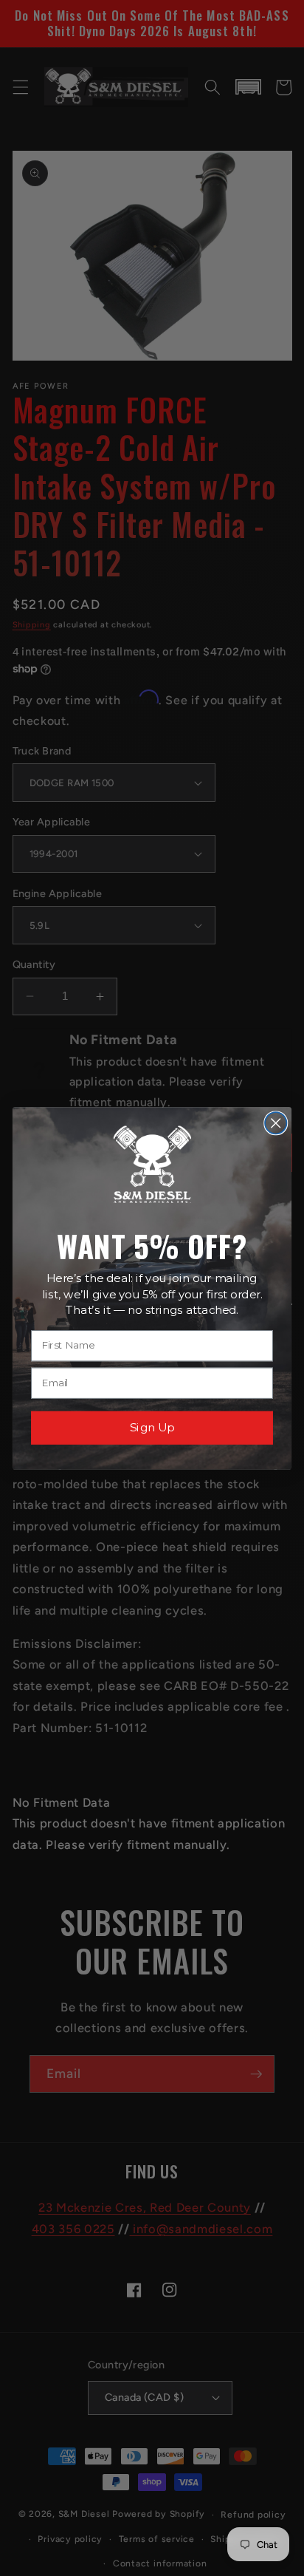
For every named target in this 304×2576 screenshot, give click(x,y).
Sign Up (152, 1427)
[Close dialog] (276, 1123)
